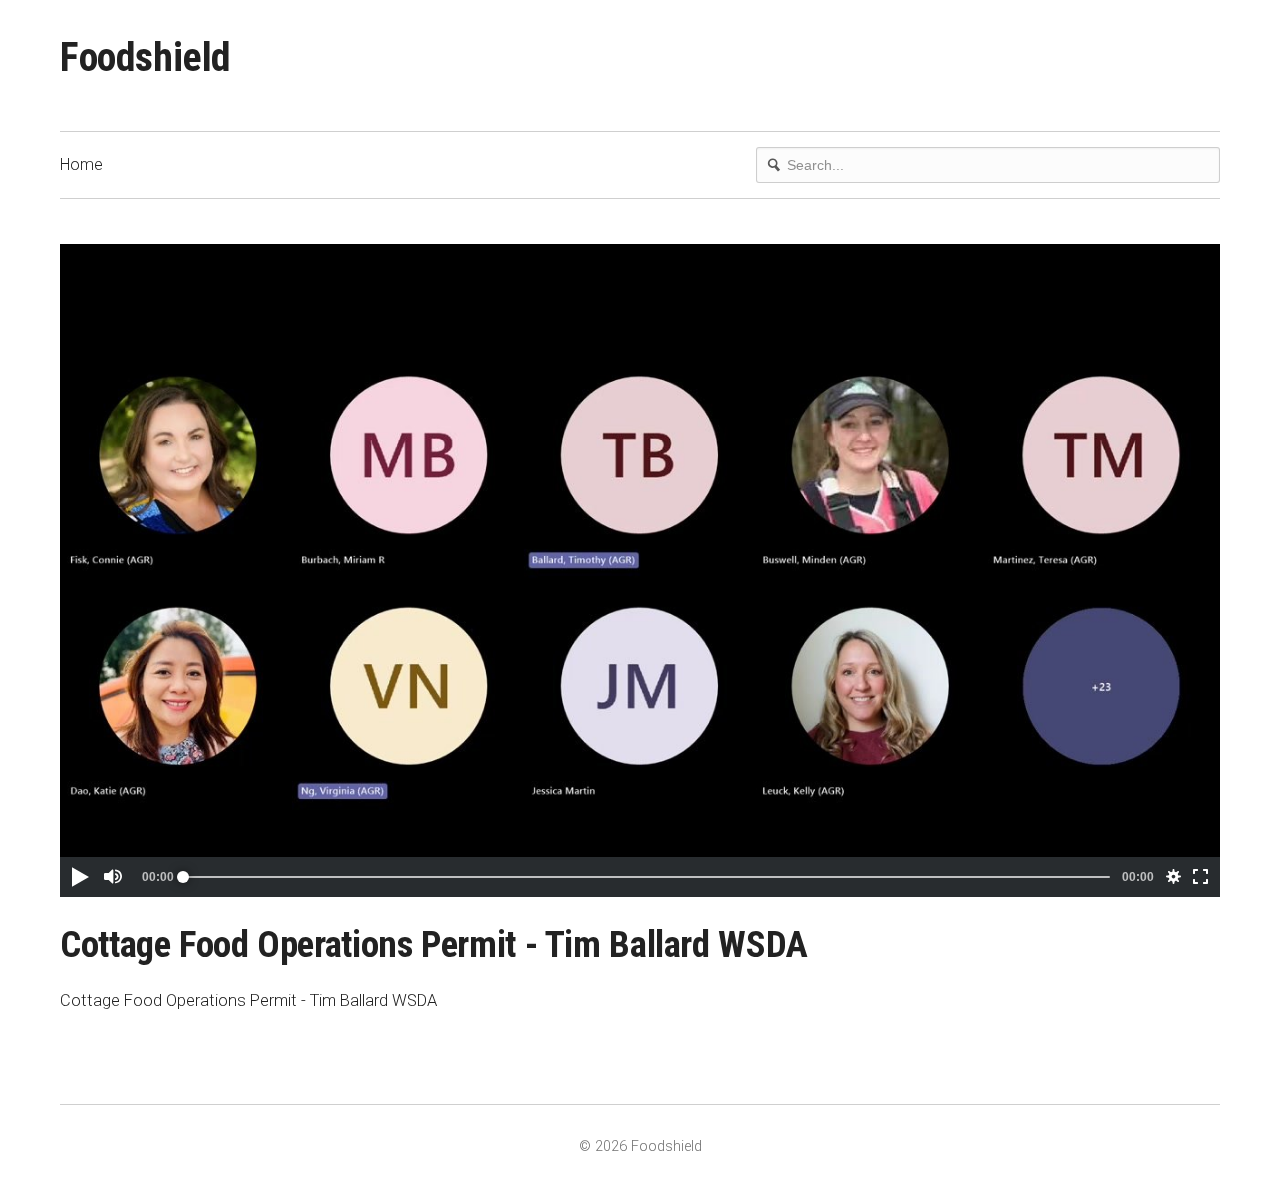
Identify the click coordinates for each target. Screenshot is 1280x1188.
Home (81, 164)
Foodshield (145, 57)
